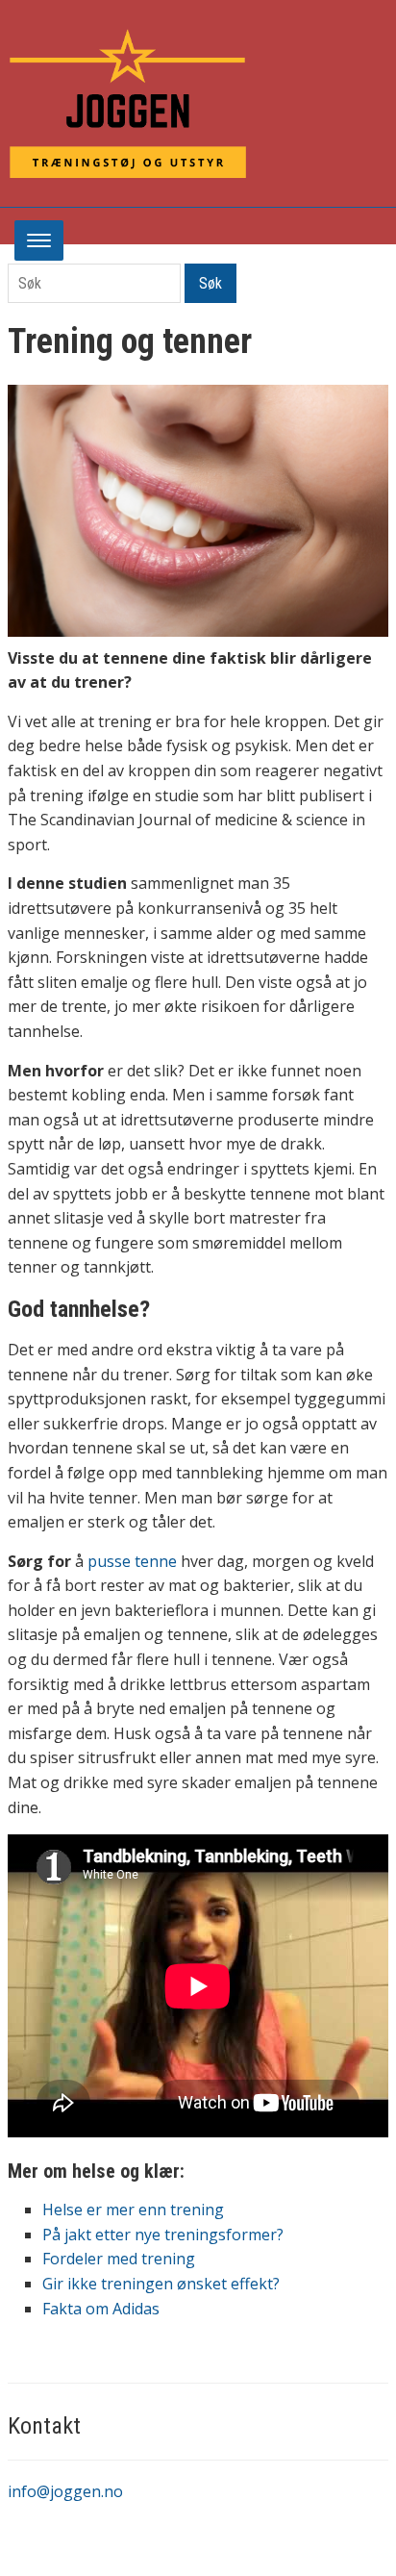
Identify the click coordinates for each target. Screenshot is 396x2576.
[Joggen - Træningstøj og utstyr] (128, 102)
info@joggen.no (65, 2491)
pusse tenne (134, 1561)
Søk (210, 283)
